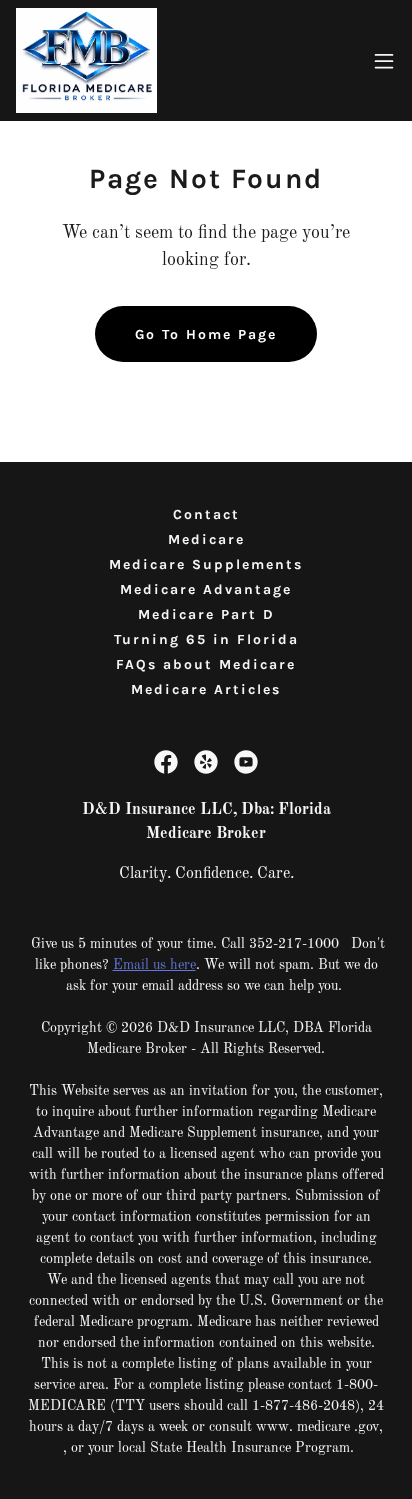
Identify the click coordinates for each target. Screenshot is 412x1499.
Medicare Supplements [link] (206, 564)
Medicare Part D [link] (206, 614)
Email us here (154, 965)
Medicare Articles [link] (206, 689)
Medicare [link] (206, 539)
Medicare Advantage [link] (206, 589)
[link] (86, 60)
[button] (384, 61)
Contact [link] (206, 514)
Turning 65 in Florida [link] (206, 639)
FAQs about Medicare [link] (206, 664)
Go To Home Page (206, 334)
